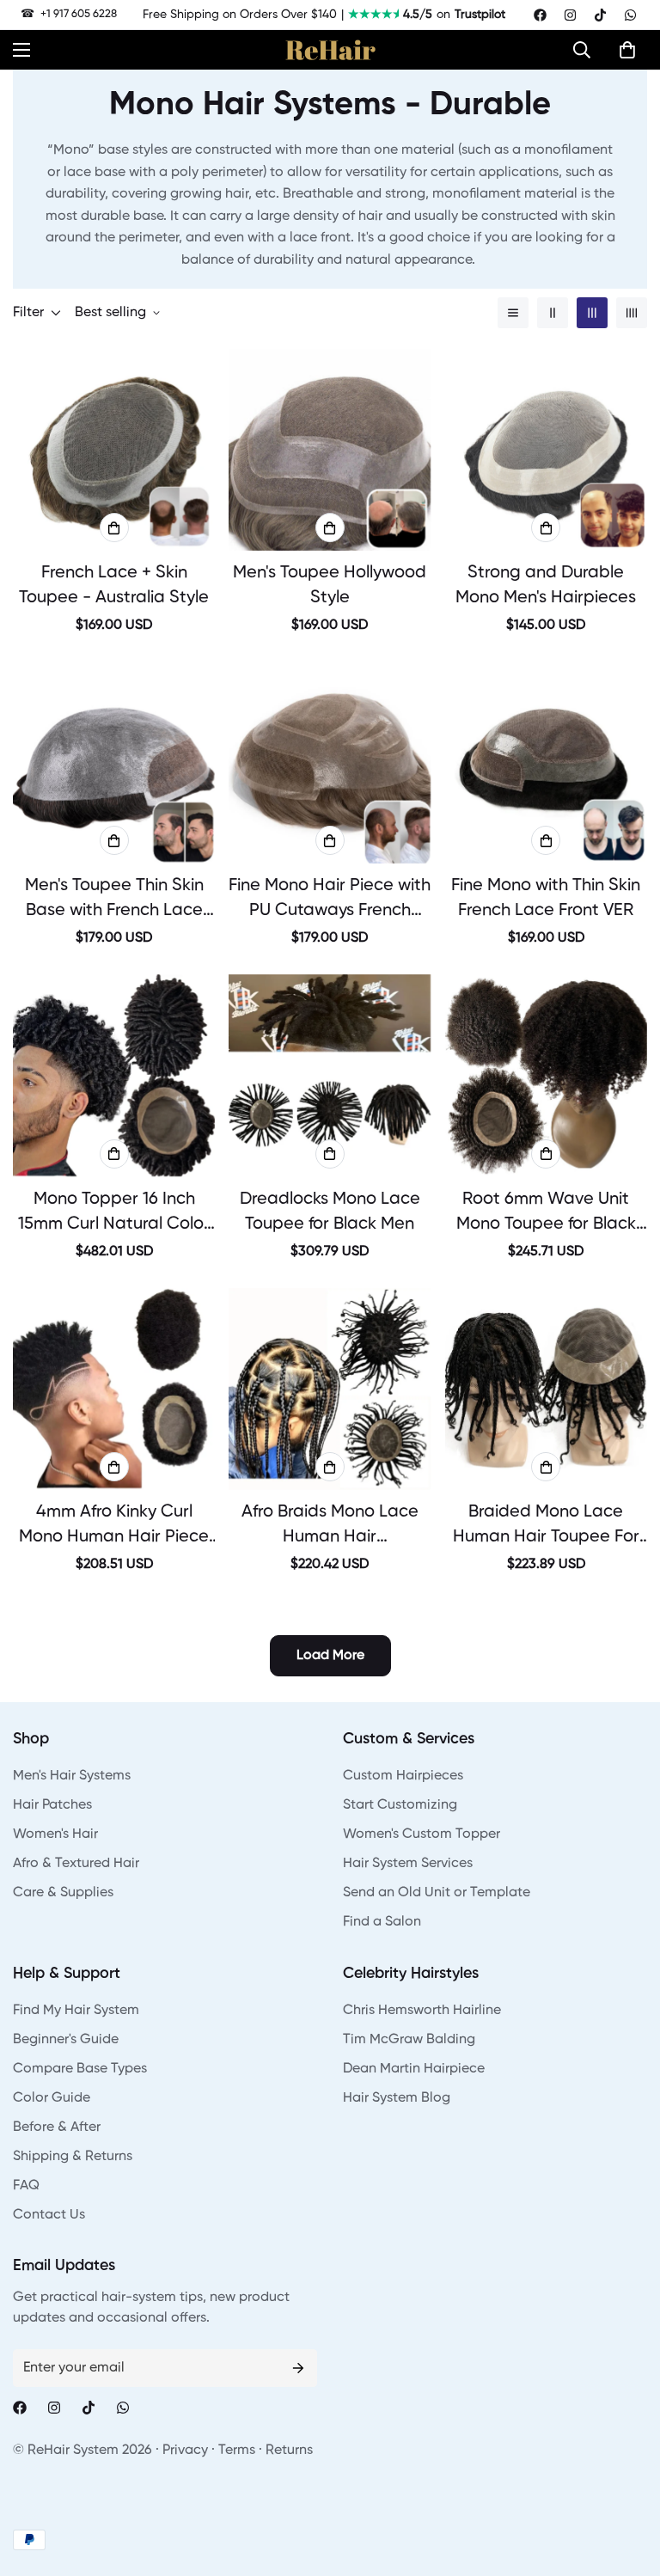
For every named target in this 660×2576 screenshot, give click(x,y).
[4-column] (632, 313)
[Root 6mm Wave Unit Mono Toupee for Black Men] (546, 1075)
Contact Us (49, 2215)
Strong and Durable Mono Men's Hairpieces (546, 586)
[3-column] (592, 313)
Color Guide (52, 2098)
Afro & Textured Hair (76, 1864)
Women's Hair (55, 1834)
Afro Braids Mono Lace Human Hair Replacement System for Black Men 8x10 (330, 1527)
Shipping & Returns (73, 2157)
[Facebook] (540, 15)
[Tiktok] (600, 15)
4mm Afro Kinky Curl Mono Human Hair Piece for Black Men (114, 1527)
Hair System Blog (397, 2098)
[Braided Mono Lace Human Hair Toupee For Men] (546, 1389)
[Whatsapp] (630, 15)
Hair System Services (408, 1864)
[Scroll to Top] (626, 2482)
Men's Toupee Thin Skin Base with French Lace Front (114, 900)
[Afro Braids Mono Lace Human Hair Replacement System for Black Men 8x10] (330, 1389)
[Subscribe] (298, 2368)
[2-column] (553, 313)
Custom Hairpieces (403, 1776)
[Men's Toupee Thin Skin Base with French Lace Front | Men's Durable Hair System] (114, 763)
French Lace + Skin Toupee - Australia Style (114, 586)
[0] (627, 50)
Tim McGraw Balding (409, 2040)
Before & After (57, 2127)
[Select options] (114, 528)
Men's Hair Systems (72, 1776)
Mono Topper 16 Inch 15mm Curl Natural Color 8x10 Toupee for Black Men (114, 1214)
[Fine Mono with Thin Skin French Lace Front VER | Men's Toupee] (546, 763)
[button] (586, 50)
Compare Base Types (80, 2069)
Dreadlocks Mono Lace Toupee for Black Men (330, 1212)
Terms (237, 2451)
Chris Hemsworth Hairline (422, 2011)
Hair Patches (52, 1805)
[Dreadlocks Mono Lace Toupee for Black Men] (330, 1075)
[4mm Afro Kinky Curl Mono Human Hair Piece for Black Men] (114, 1389)
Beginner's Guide (66, 2040)
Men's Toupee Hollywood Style (330, 586)
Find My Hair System (76, 2011)
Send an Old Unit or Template (437, 1893)
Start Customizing (400, 1805)
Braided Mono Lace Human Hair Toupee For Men (546, 1527)
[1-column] (513, 313)
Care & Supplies (63, 1893)
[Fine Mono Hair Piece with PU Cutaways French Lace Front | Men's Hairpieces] (330, 763)
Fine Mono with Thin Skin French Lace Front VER (546, 898)
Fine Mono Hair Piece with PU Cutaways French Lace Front (330, 900)
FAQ (26, 2186)
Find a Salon (382, 1922)
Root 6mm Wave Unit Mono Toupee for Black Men (546, 1214)
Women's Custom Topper (422, 1834)
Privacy (185, 2451)
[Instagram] (570, 15)
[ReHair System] (330, 50)
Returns (289, 2451)
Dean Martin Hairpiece (414, 2069)
